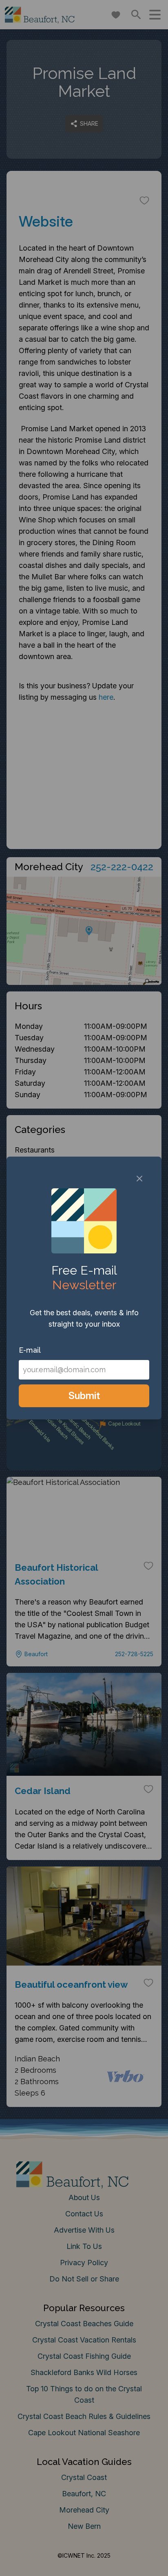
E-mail (30, 1350)
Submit (84, 1396)
